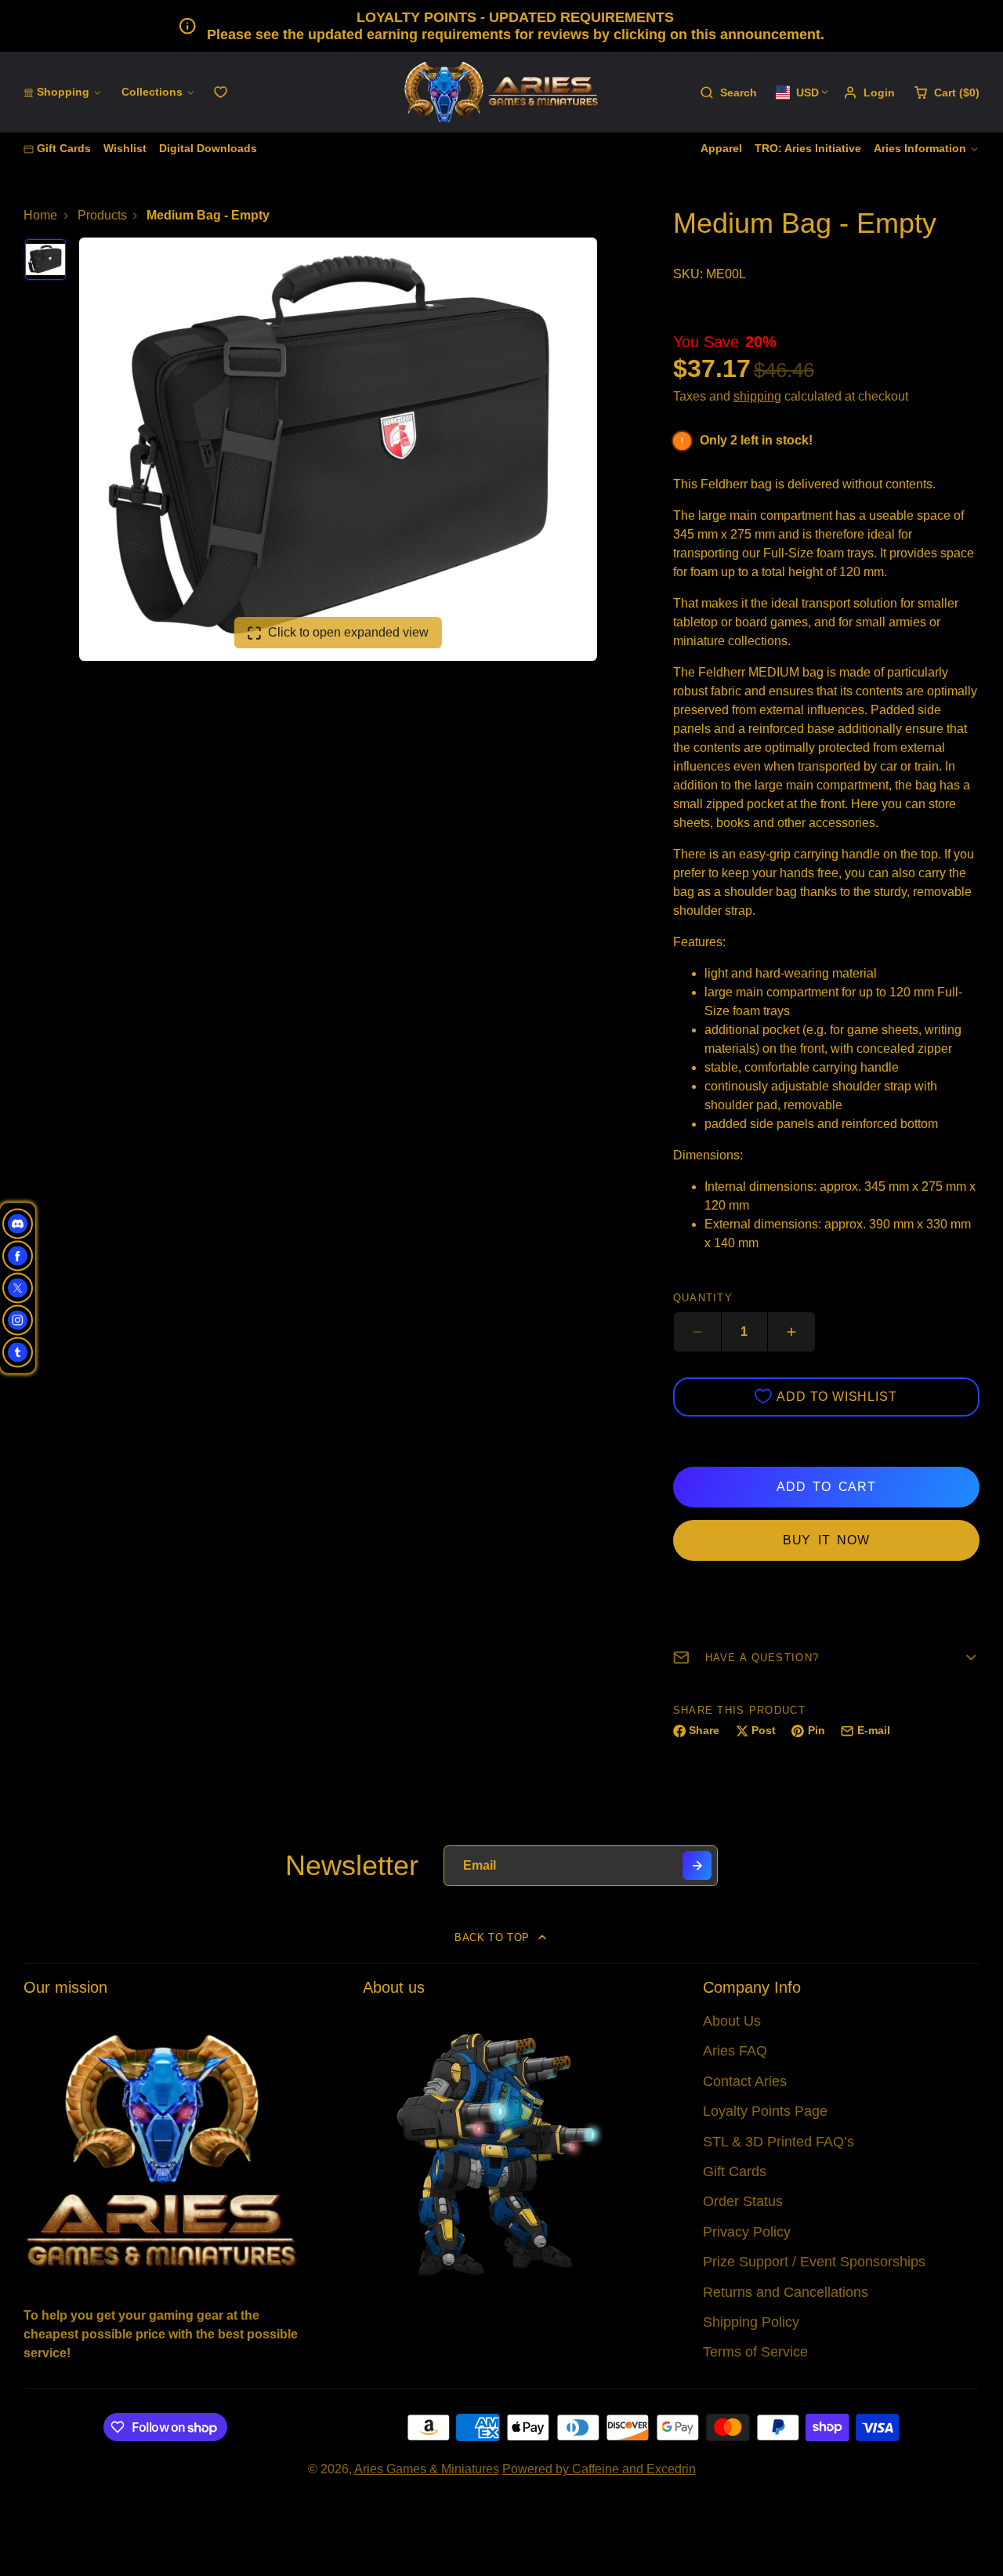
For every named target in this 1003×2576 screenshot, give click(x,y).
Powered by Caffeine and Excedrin (599, 2469)
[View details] (162, 2149)
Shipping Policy (751, 2322)
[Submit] (697, 1865)
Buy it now (826, 1540)
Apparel (721, 148)
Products (102, 215)
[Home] (501, 92)
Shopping (63, 92)
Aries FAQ (735, 2051)
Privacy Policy (747, 2232)
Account (869, 93)
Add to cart (826, 1487)
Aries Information (920, 148)
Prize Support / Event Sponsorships (814, 2262)
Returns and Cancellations (786, 2292)
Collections (152, 92)
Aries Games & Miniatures (427, 2469)
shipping (757, 396)
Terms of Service (755, 2352)
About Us (732, 2021)
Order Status (743, 2201)
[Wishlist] (221, 92)
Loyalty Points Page (765, 2111)
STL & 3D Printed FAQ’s (779, 2142)
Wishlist (125, 148)
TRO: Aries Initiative (808, 148)
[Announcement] (501, 26)
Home (40, 215)
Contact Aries (745, 2081)
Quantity (703, 1298)
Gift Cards (64, 148)
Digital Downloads (208, 148)
